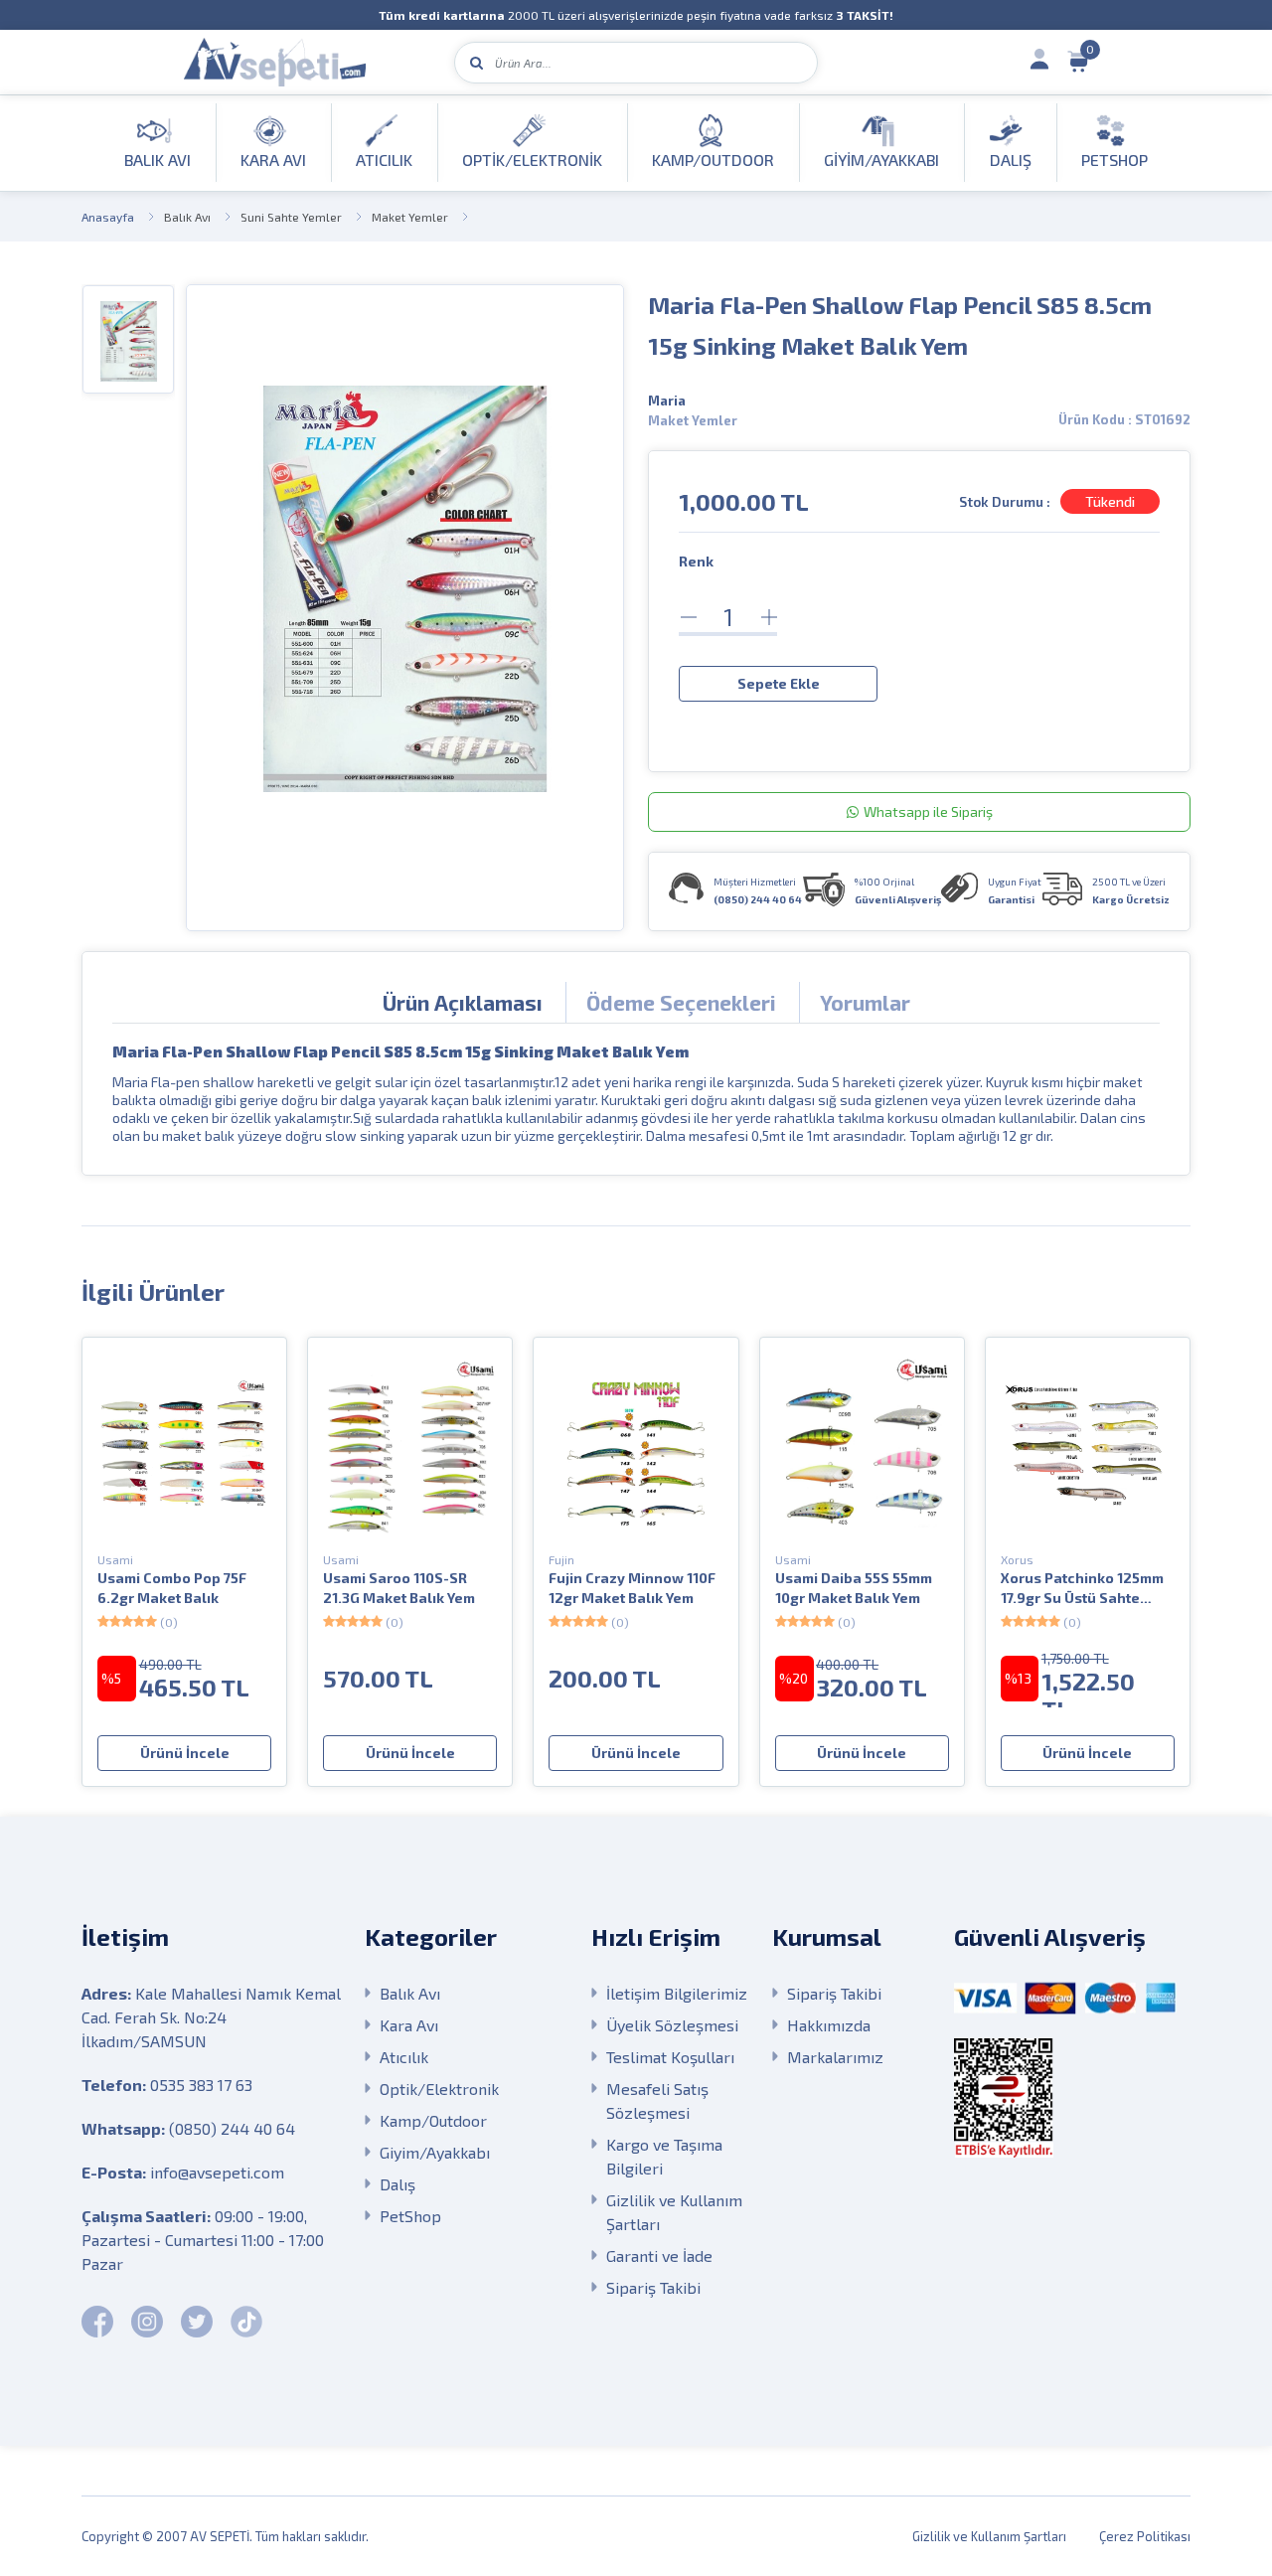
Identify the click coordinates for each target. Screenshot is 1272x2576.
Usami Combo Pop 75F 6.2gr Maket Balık (172, 1588)
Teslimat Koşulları (670, 2057)
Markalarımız (835, 2057)
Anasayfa (108, 217)
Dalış (397, 2184)
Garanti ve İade (659, 2255)
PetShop (410, 2216)
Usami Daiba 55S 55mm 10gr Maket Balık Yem (854, 1588)
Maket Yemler (410, 217)
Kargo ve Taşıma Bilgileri (664, 2156)
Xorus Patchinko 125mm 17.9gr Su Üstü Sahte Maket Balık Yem (1082, 1589)
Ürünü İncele (185, 1753)
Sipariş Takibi (653, 2287)
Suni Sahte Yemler (291, 217)
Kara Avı (409, 2025)
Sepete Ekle (779, 683)
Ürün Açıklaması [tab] (463, 1002)
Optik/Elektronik (439, 2089)
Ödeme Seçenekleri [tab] (681, 1002)
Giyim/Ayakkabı (435, 2152)
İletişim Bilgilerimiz (677, 1993)
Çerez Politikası (1145, 2536)
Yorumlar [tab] (865, 1002)
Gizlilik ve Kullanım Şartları (674, 2212)
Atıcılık (404, 2057)
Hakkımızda (829, 2025)
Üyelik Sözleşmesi (672, 2025)
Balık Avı (187, 217)
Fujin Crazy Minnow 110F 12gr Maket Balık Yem (632, 1588)
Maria (667, 401)
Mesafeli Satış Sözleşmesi (657, 2100)
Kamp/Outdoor (433, 2120)
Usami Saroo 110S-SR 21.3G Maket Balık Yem (399, 1588)
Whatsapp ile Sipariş (928, 811)
